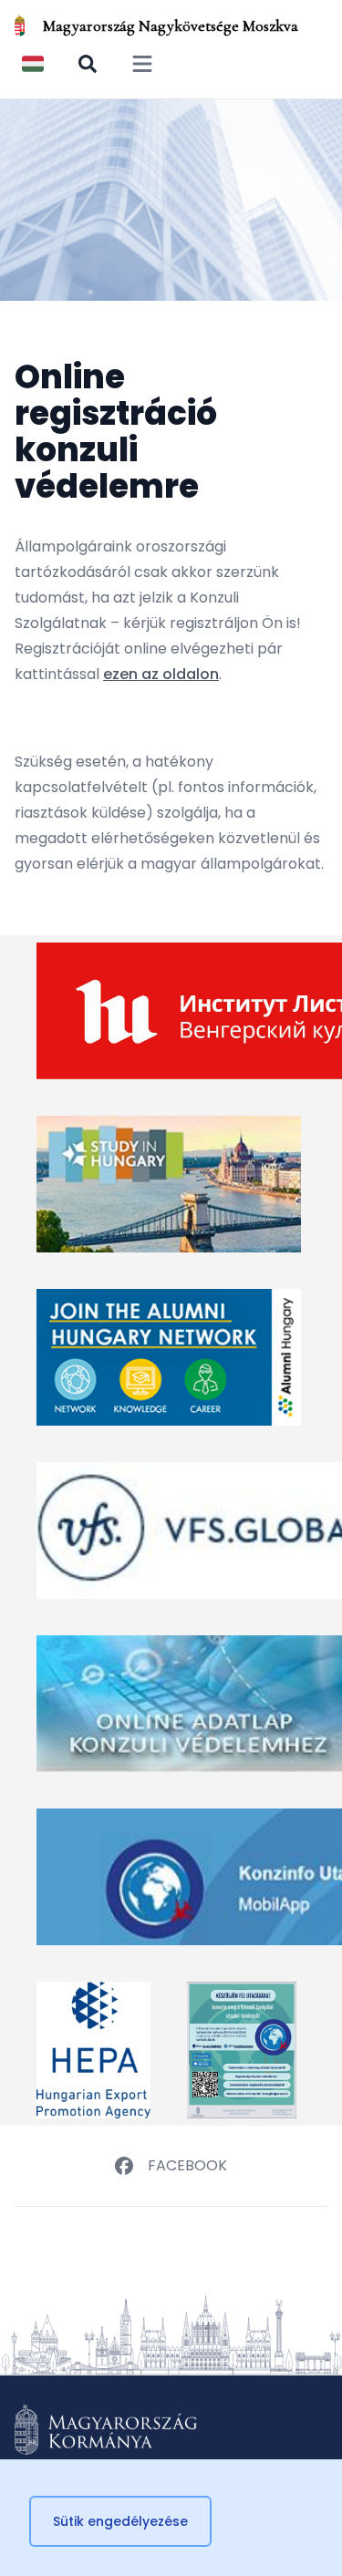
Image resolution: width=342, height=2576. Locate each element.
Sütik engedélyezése (120, 2521)
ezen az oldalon (161, 674)
